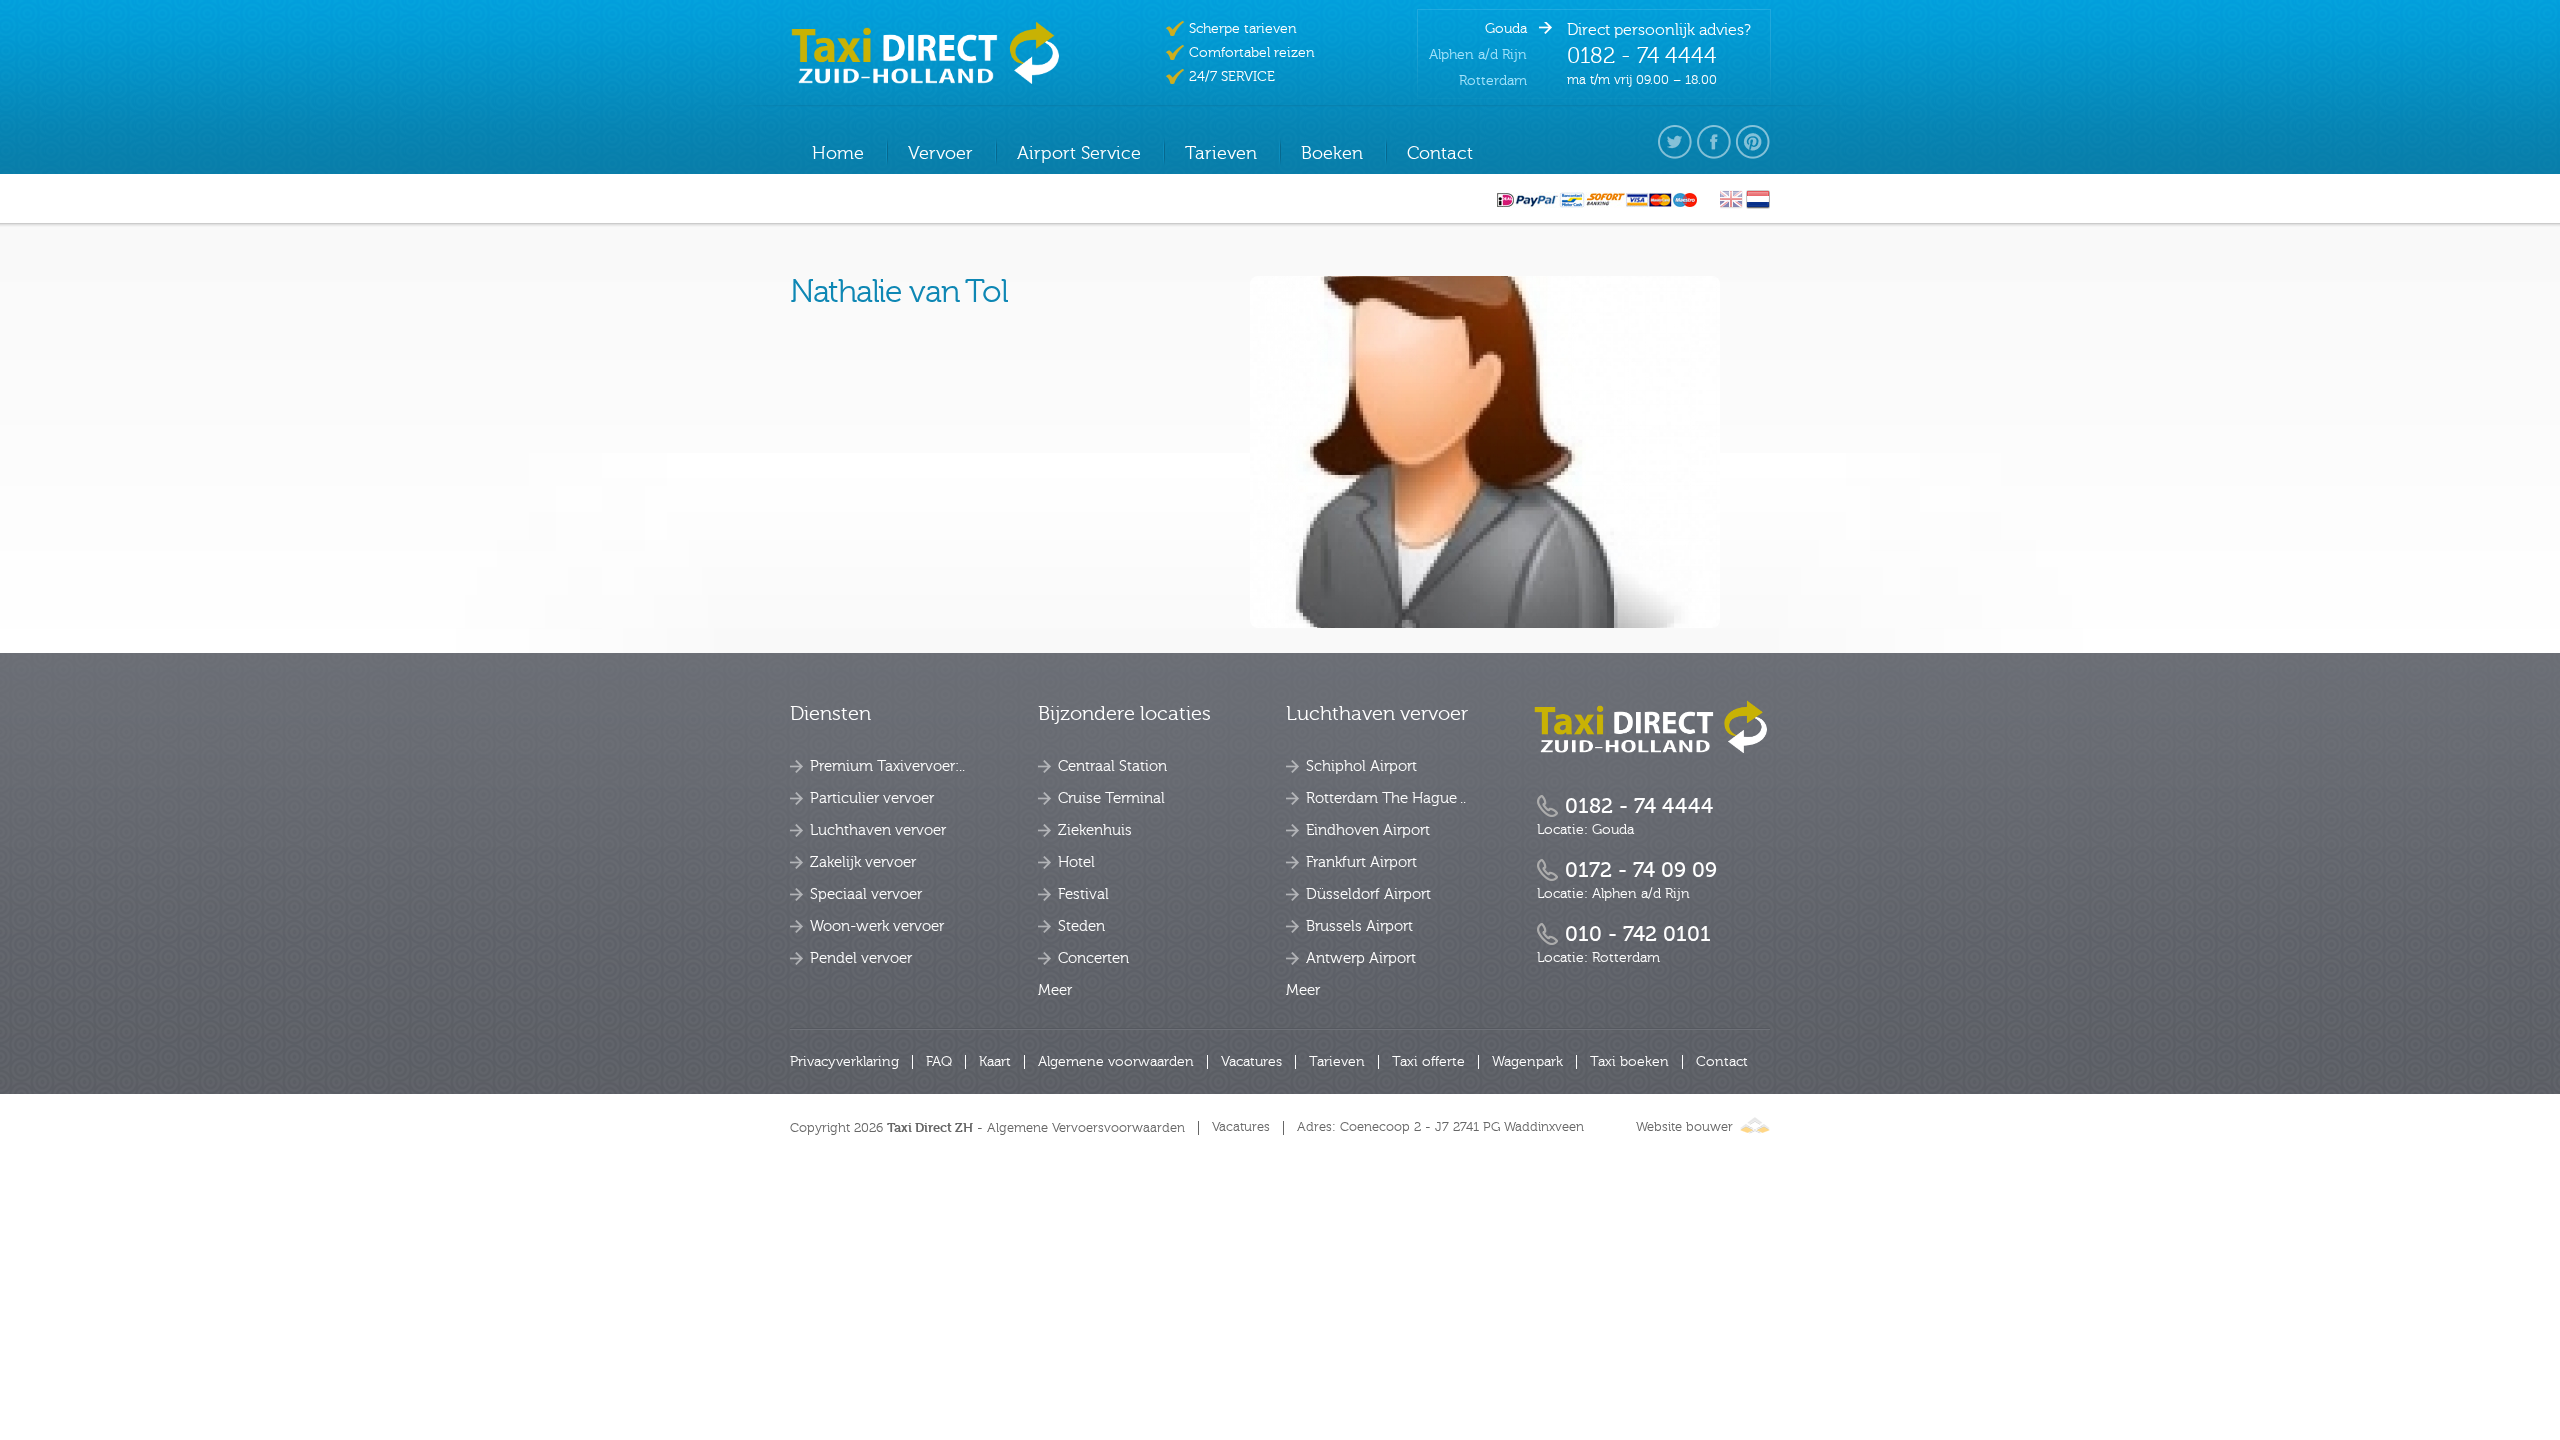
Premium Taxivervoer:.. (887, 766)
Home (838, 153)
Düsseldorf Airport (1368, 894)
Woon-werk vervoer (877, 926)
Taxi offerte (1428, 1062)
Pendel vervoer (861, 958)
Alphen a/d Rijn (1478, 55)
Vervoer (940, 153)
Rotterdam (1493, 81)
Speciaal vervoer (866, 894)
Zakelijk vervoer (863, 862)
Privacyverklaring (844, 1062)
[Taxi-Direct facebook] (1714, 142)
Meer (1055, 990)
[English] (1731, 205)
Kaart (995, 1062)
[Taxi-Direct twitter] (1675, 142)
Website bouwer (1684, 1127)
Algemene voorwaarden (1116, 1062)
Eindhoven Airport (1368, 830)
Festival (1083, 894)
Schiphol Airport (1361, 766)
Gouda (1506, 29)
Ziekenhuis (1095, 830)
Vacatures (1251, 1062)
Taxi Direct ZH (930, 1127)
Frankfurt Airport (1361, 862)
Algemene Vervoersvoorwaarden (1086, 1128)
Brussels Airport (1359, 926)
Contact (1722, 1062)
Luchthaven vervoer (878, 830)
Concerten (1093, 958)
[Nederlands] (1758, 205)
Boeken (1332, 153)
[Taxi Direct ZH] (1650, 726)
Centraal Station (1112, 766)
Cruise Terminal (1111, 798)
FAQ (939, 1062)
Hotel (1076, 862)
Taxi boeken (1629, 1062)
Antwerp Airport (1361, 958)
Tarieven (1337, 1062)
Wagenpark (1527, 1062)
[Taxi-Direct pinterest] (1753, 142)
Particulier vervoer (872, 798)
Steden (1081, 926)
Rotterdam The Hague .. (1386, 798)
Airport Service (1079, 153)
